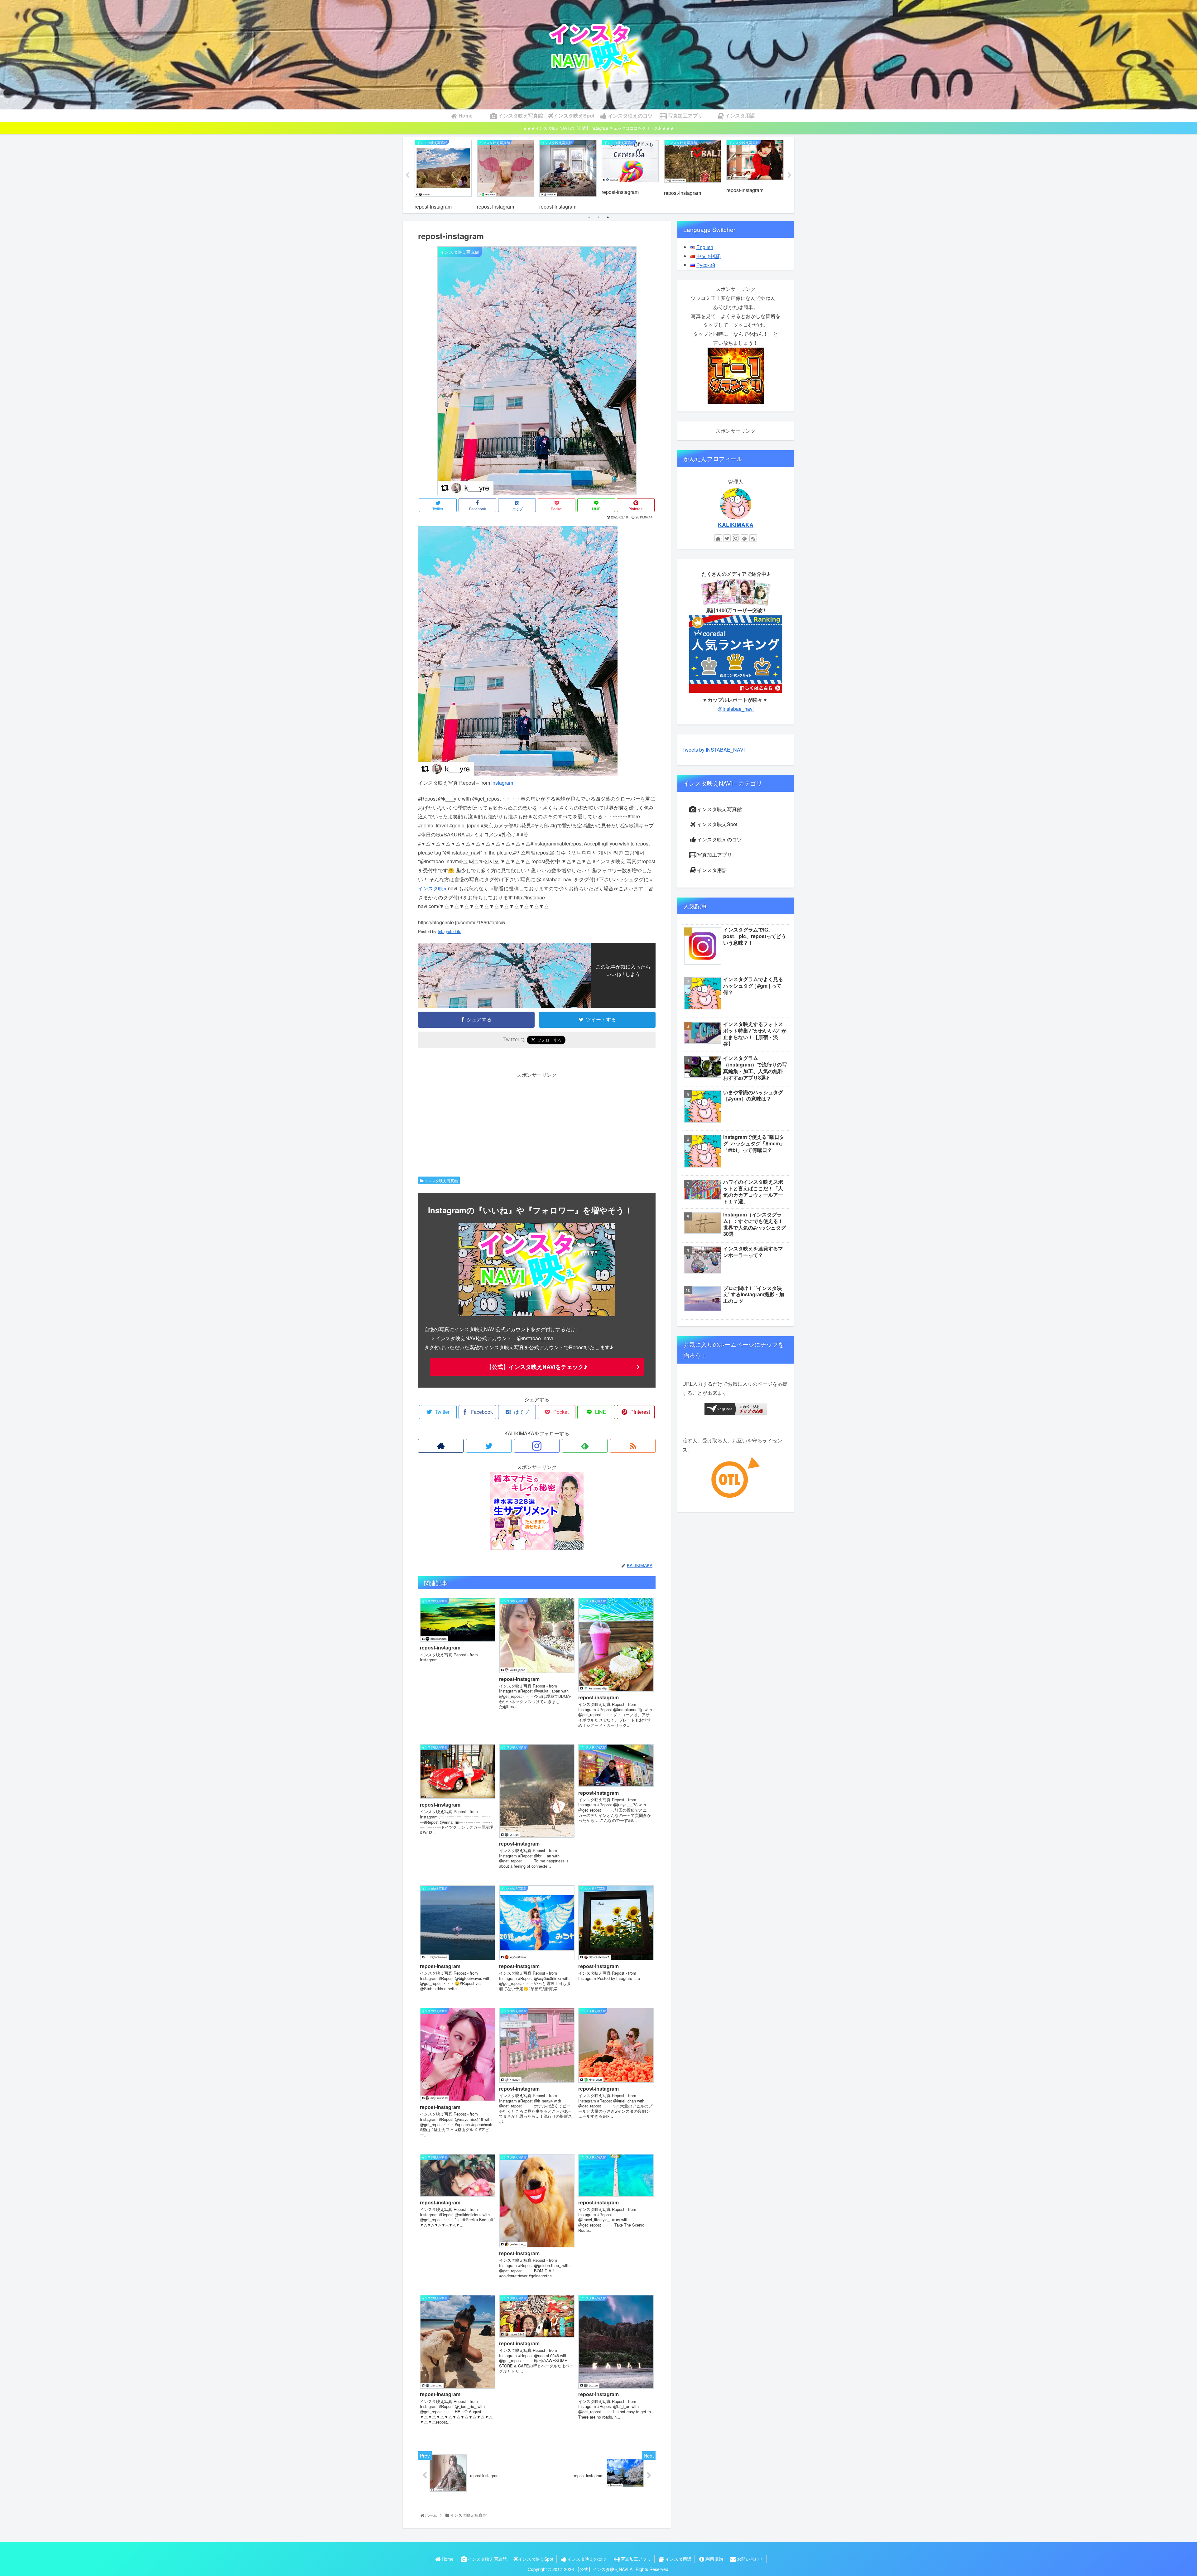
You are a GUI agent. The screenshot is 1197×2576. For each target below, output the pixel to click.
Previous (407, 175)
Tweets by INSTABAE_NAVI (714, 750)
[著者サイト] (441, 1446)
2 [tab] (598, 217)
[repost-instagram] (518, 774)
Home (448, 2559)
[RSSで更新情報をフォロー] (633, 1446)
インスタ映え (433, 888)
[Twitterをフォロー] (489, 1446)
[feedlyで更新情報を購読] (585, 1446)
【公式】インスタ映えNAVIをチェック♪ (537, 1367)
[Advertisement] (537, 1123)
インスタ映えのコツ (719, 839)
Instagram (502, 783)
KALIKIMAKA (736, 525)
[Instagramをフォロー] (537, 1446)
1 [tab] (589, 217)
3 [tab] (608, 217)
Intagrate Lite (449, 931)
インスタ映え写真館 (441, 1180)
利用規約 (714, 2559)
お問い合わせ (750, 2559)
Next (790, 175)
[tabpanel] (443, 174)
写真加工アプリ (714, 855)
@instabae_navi (736, 709)
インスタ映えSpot (717, 824)
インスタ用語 (712, 870)
